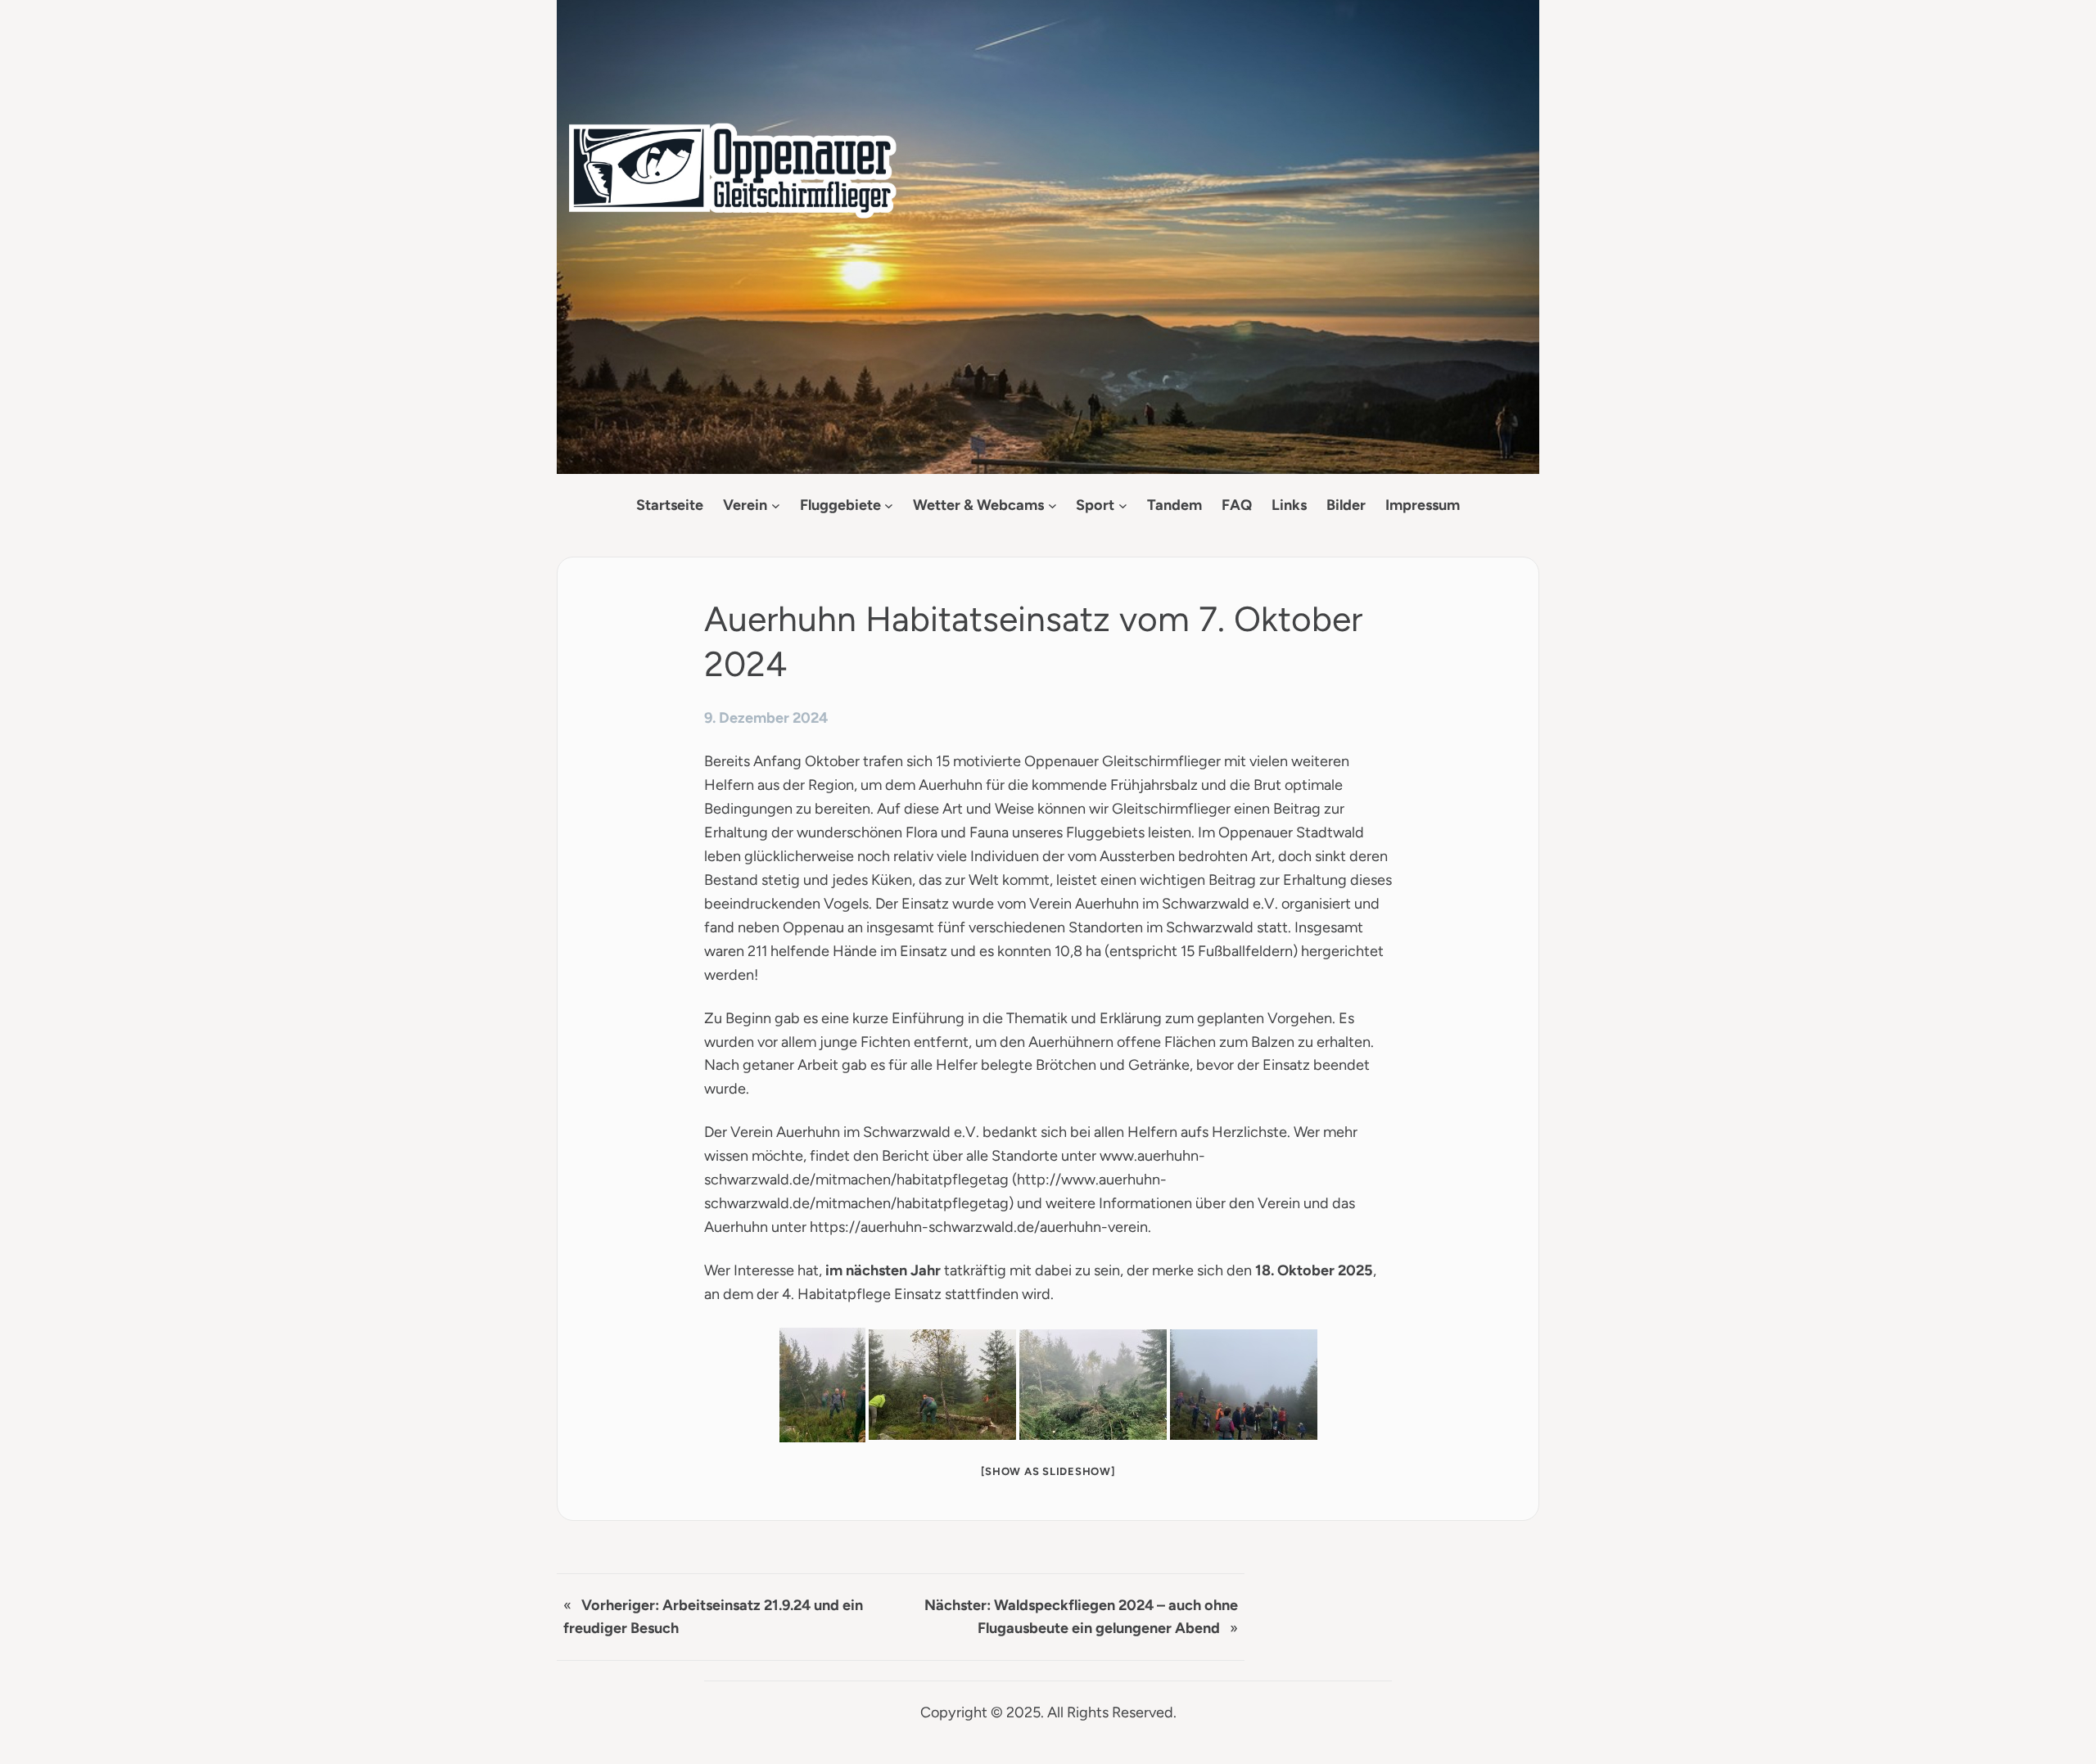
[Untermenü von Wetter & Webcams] (1053, 505)
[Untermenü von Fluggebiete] (889, 505)
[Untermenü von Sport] (1123, 505)
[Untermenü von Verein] (776, 505)
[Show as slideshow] (1048, 1471)
